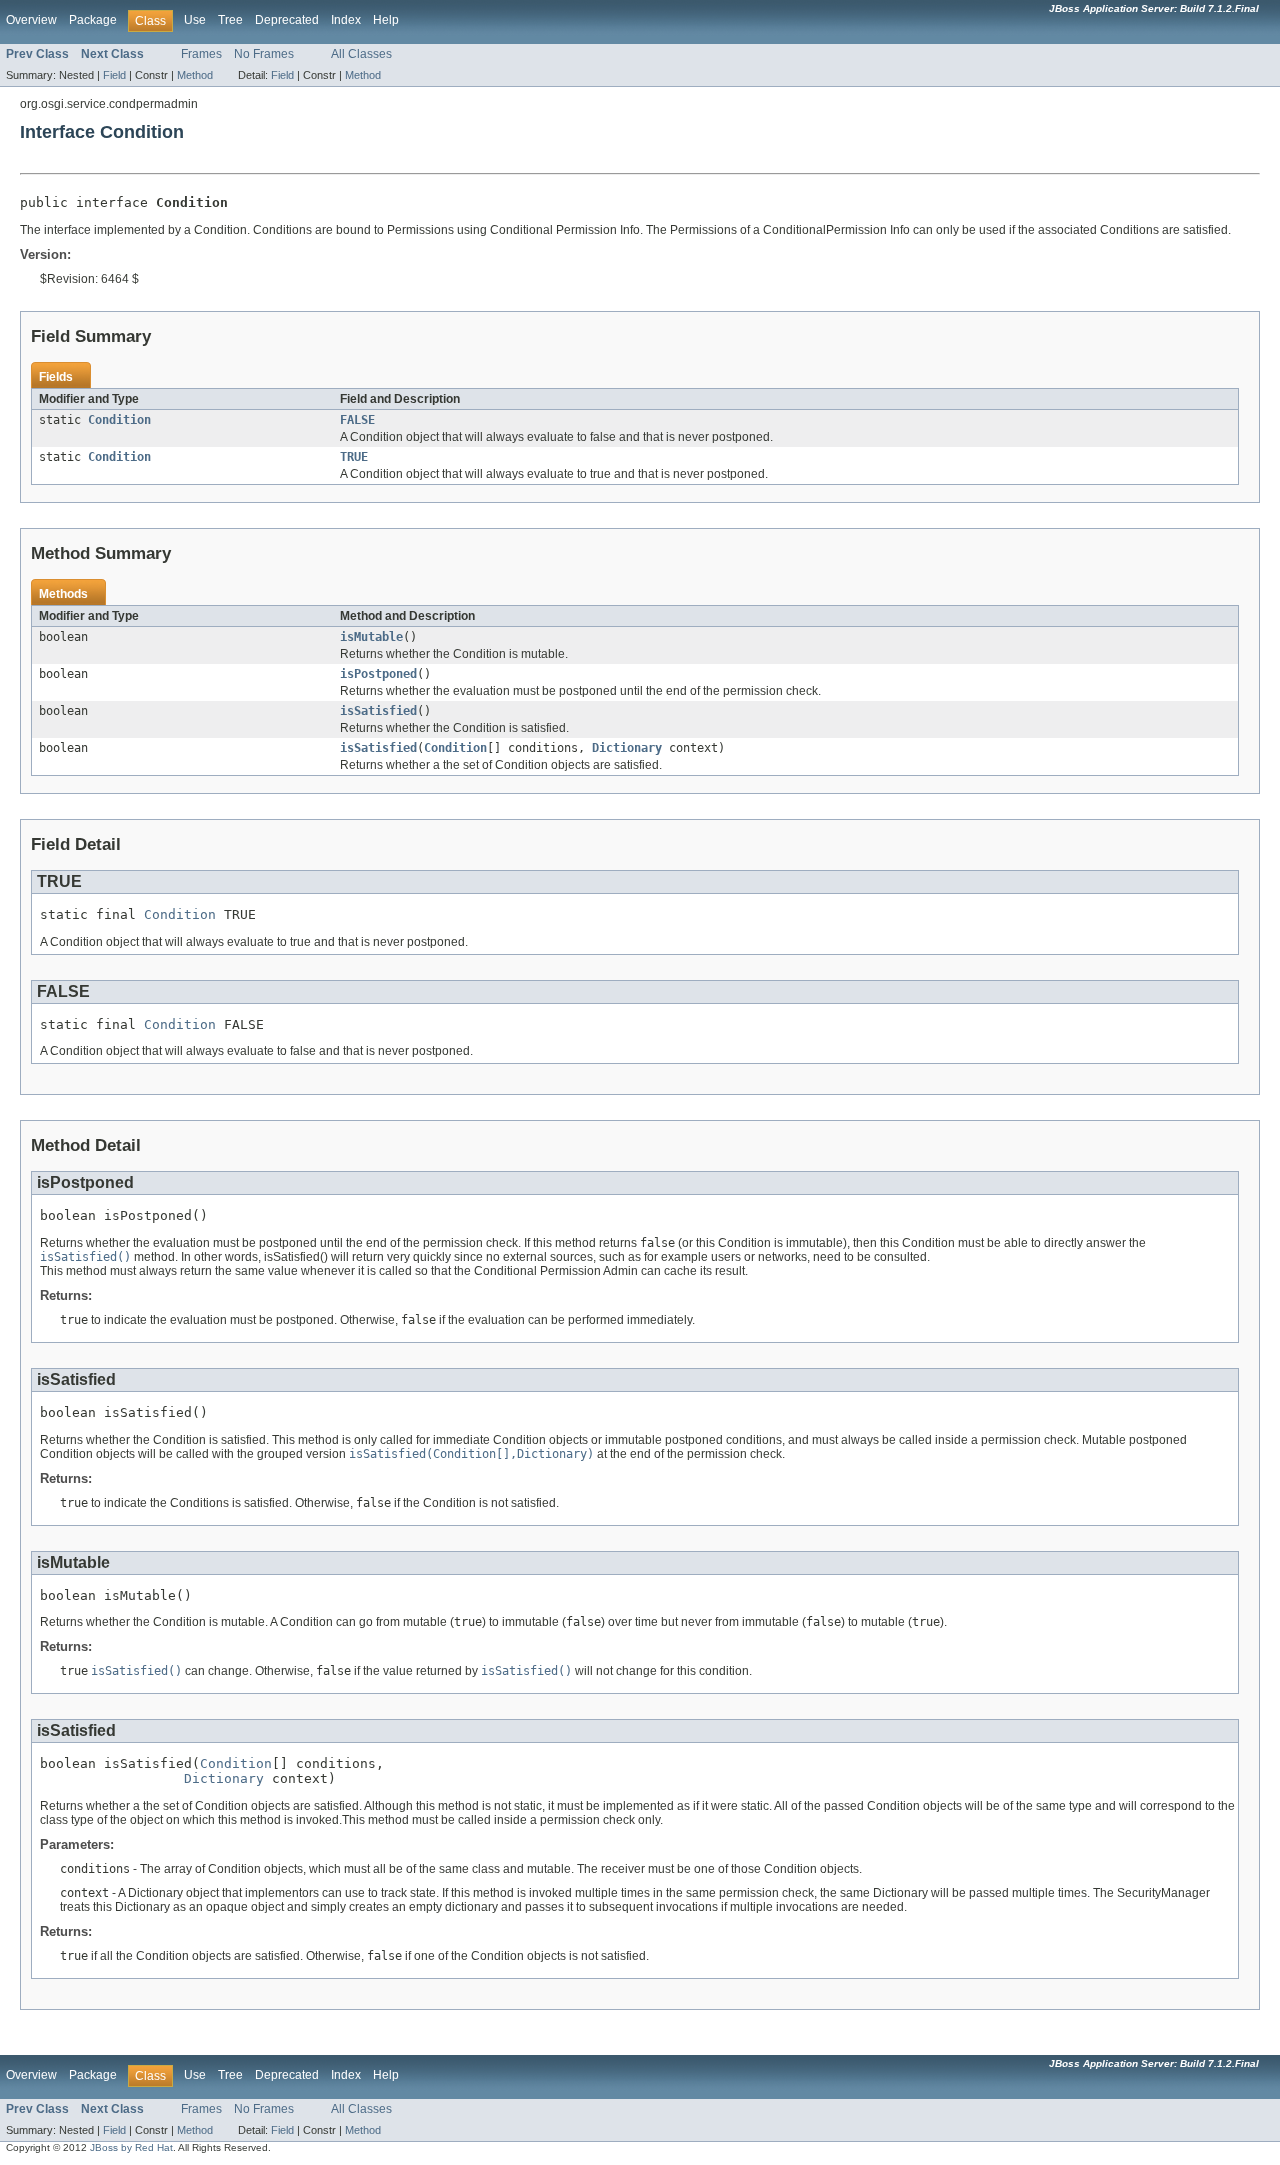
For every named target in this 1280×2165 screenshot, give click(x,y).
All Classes (361, 54)
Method (195, 75)
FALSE (357, 420)
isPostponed (378, 674)
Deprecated (287, 20)
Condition (119, 420)
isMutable (371, 637)
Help (386, 20)
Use (195, 20)
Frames (201, 54)
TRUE (354, 457)
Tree (230, 20)
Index (346, 20)
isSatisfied (378, 711)
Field (114, 75)
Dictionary (627, 748)
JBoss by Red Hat (131, 2147)
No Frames (264, 54)
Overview (31, 20)
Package (93, 20)
